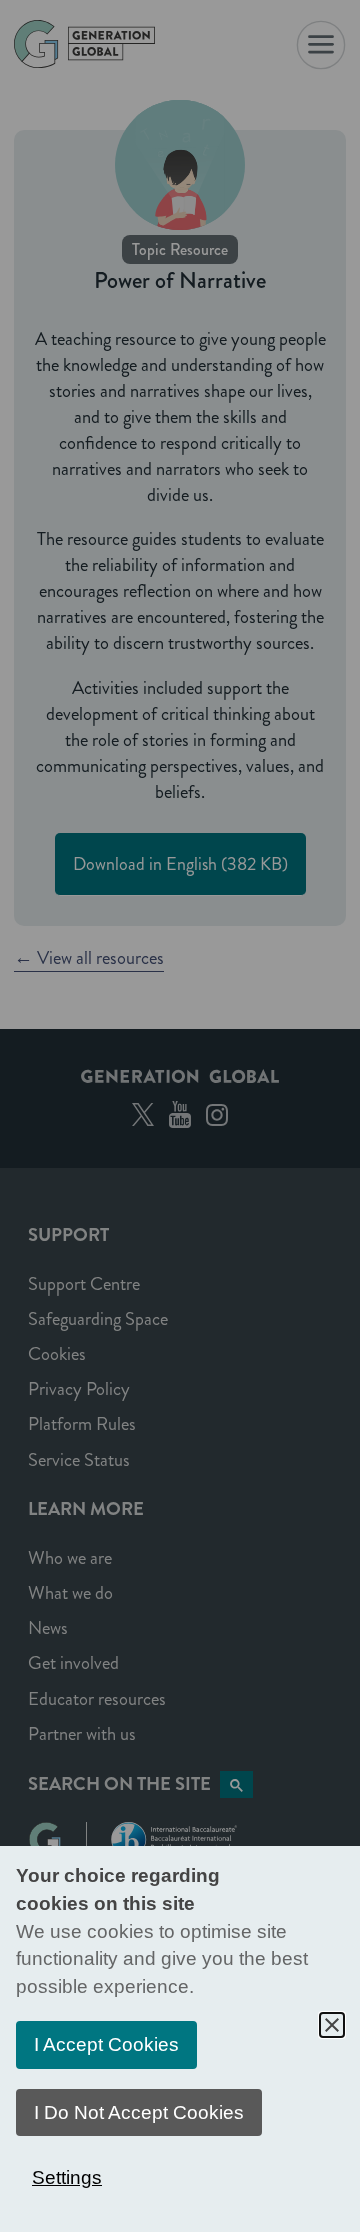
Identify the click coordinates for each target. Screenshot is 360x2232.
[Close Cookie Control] (332, 2025)
